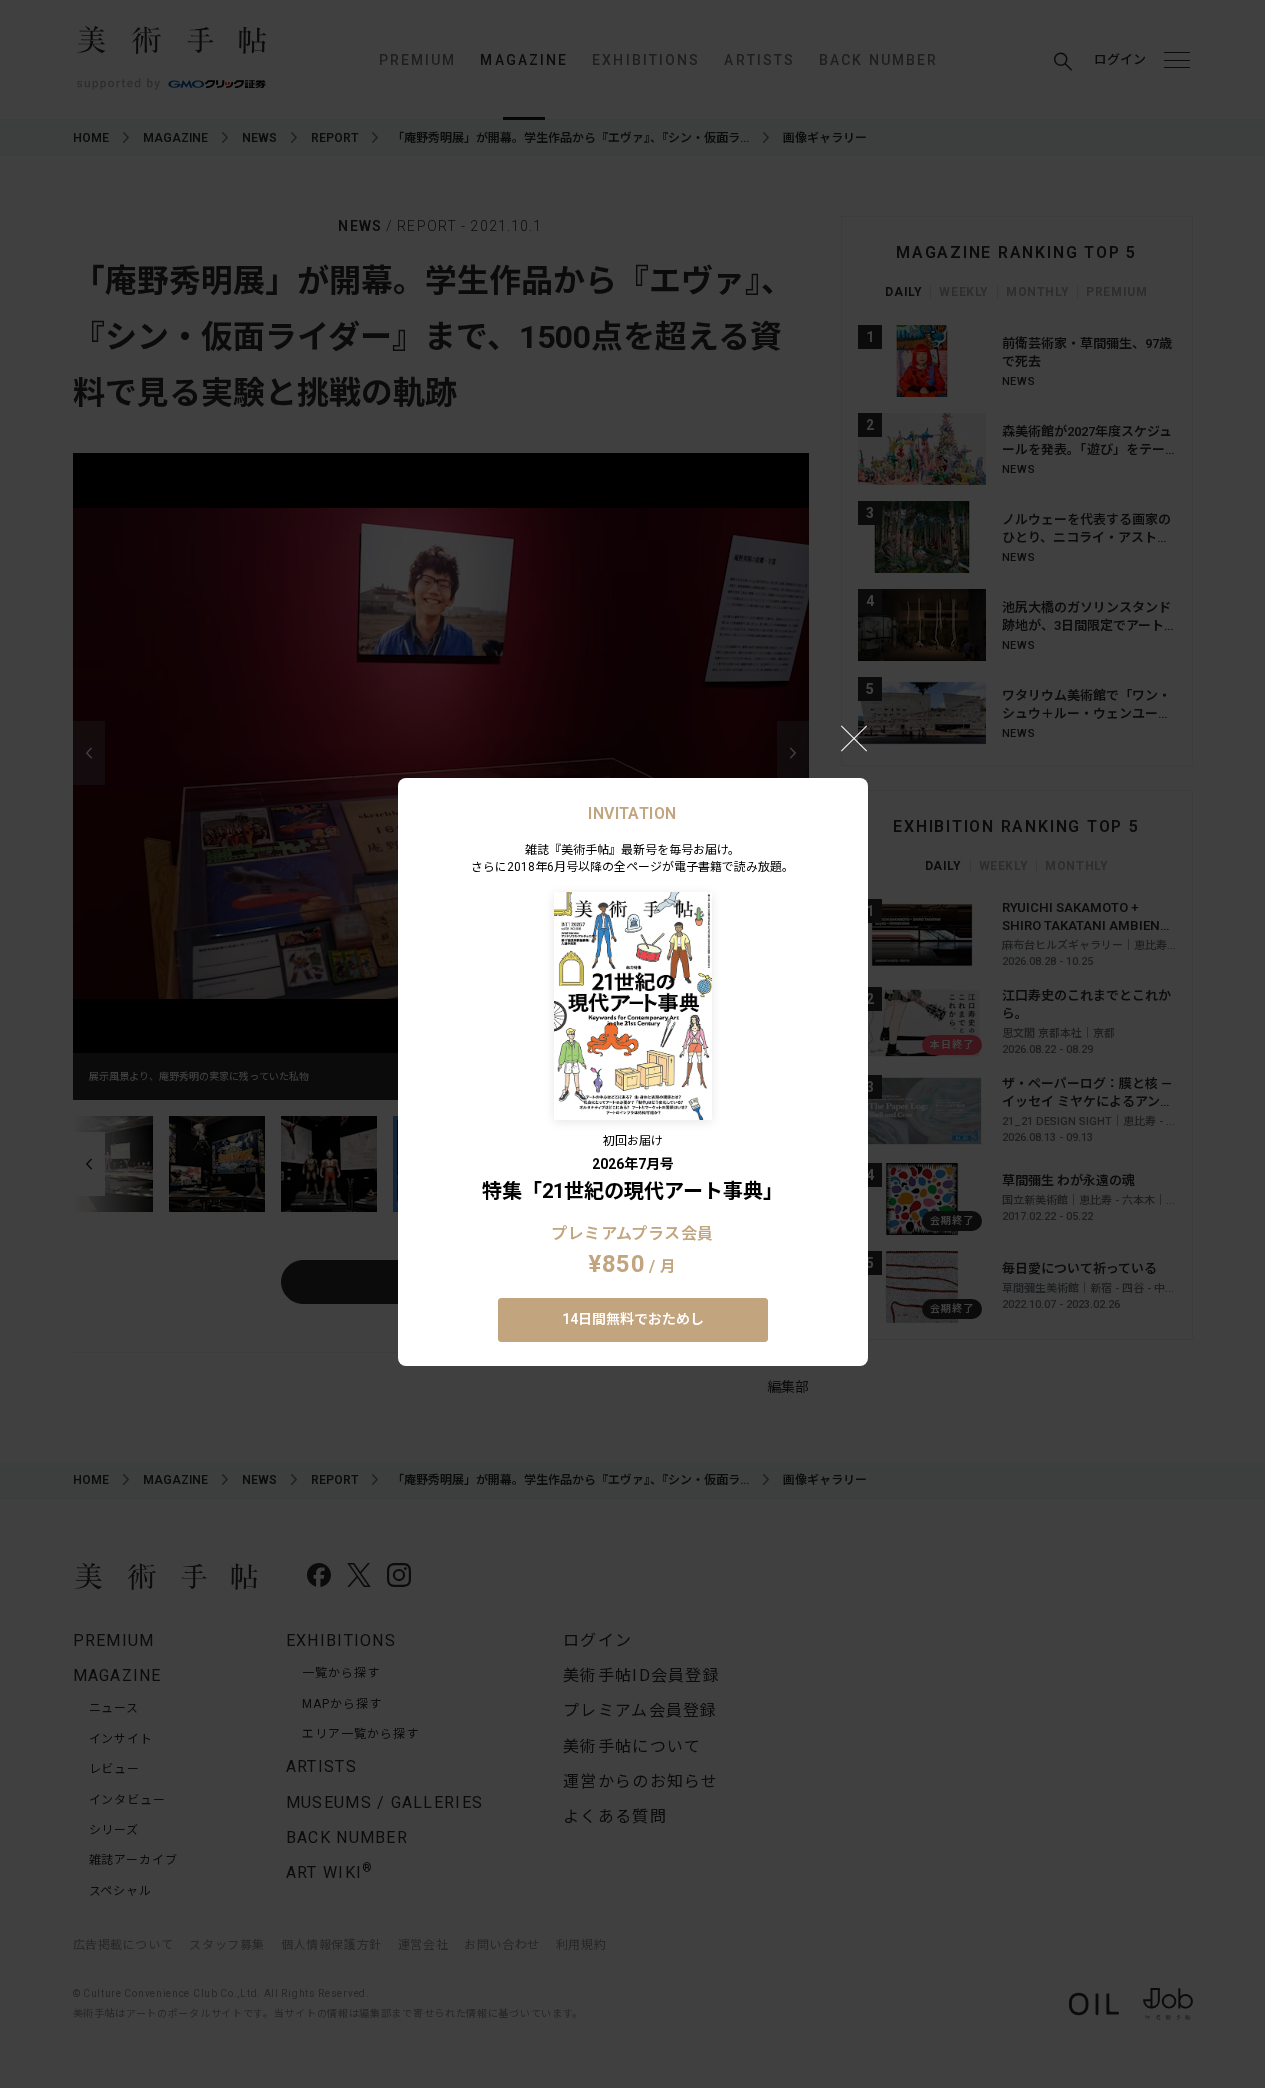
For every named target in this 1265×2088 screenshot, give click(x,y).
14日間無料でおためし (633, 1319)
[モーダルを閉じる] (854, 738)
